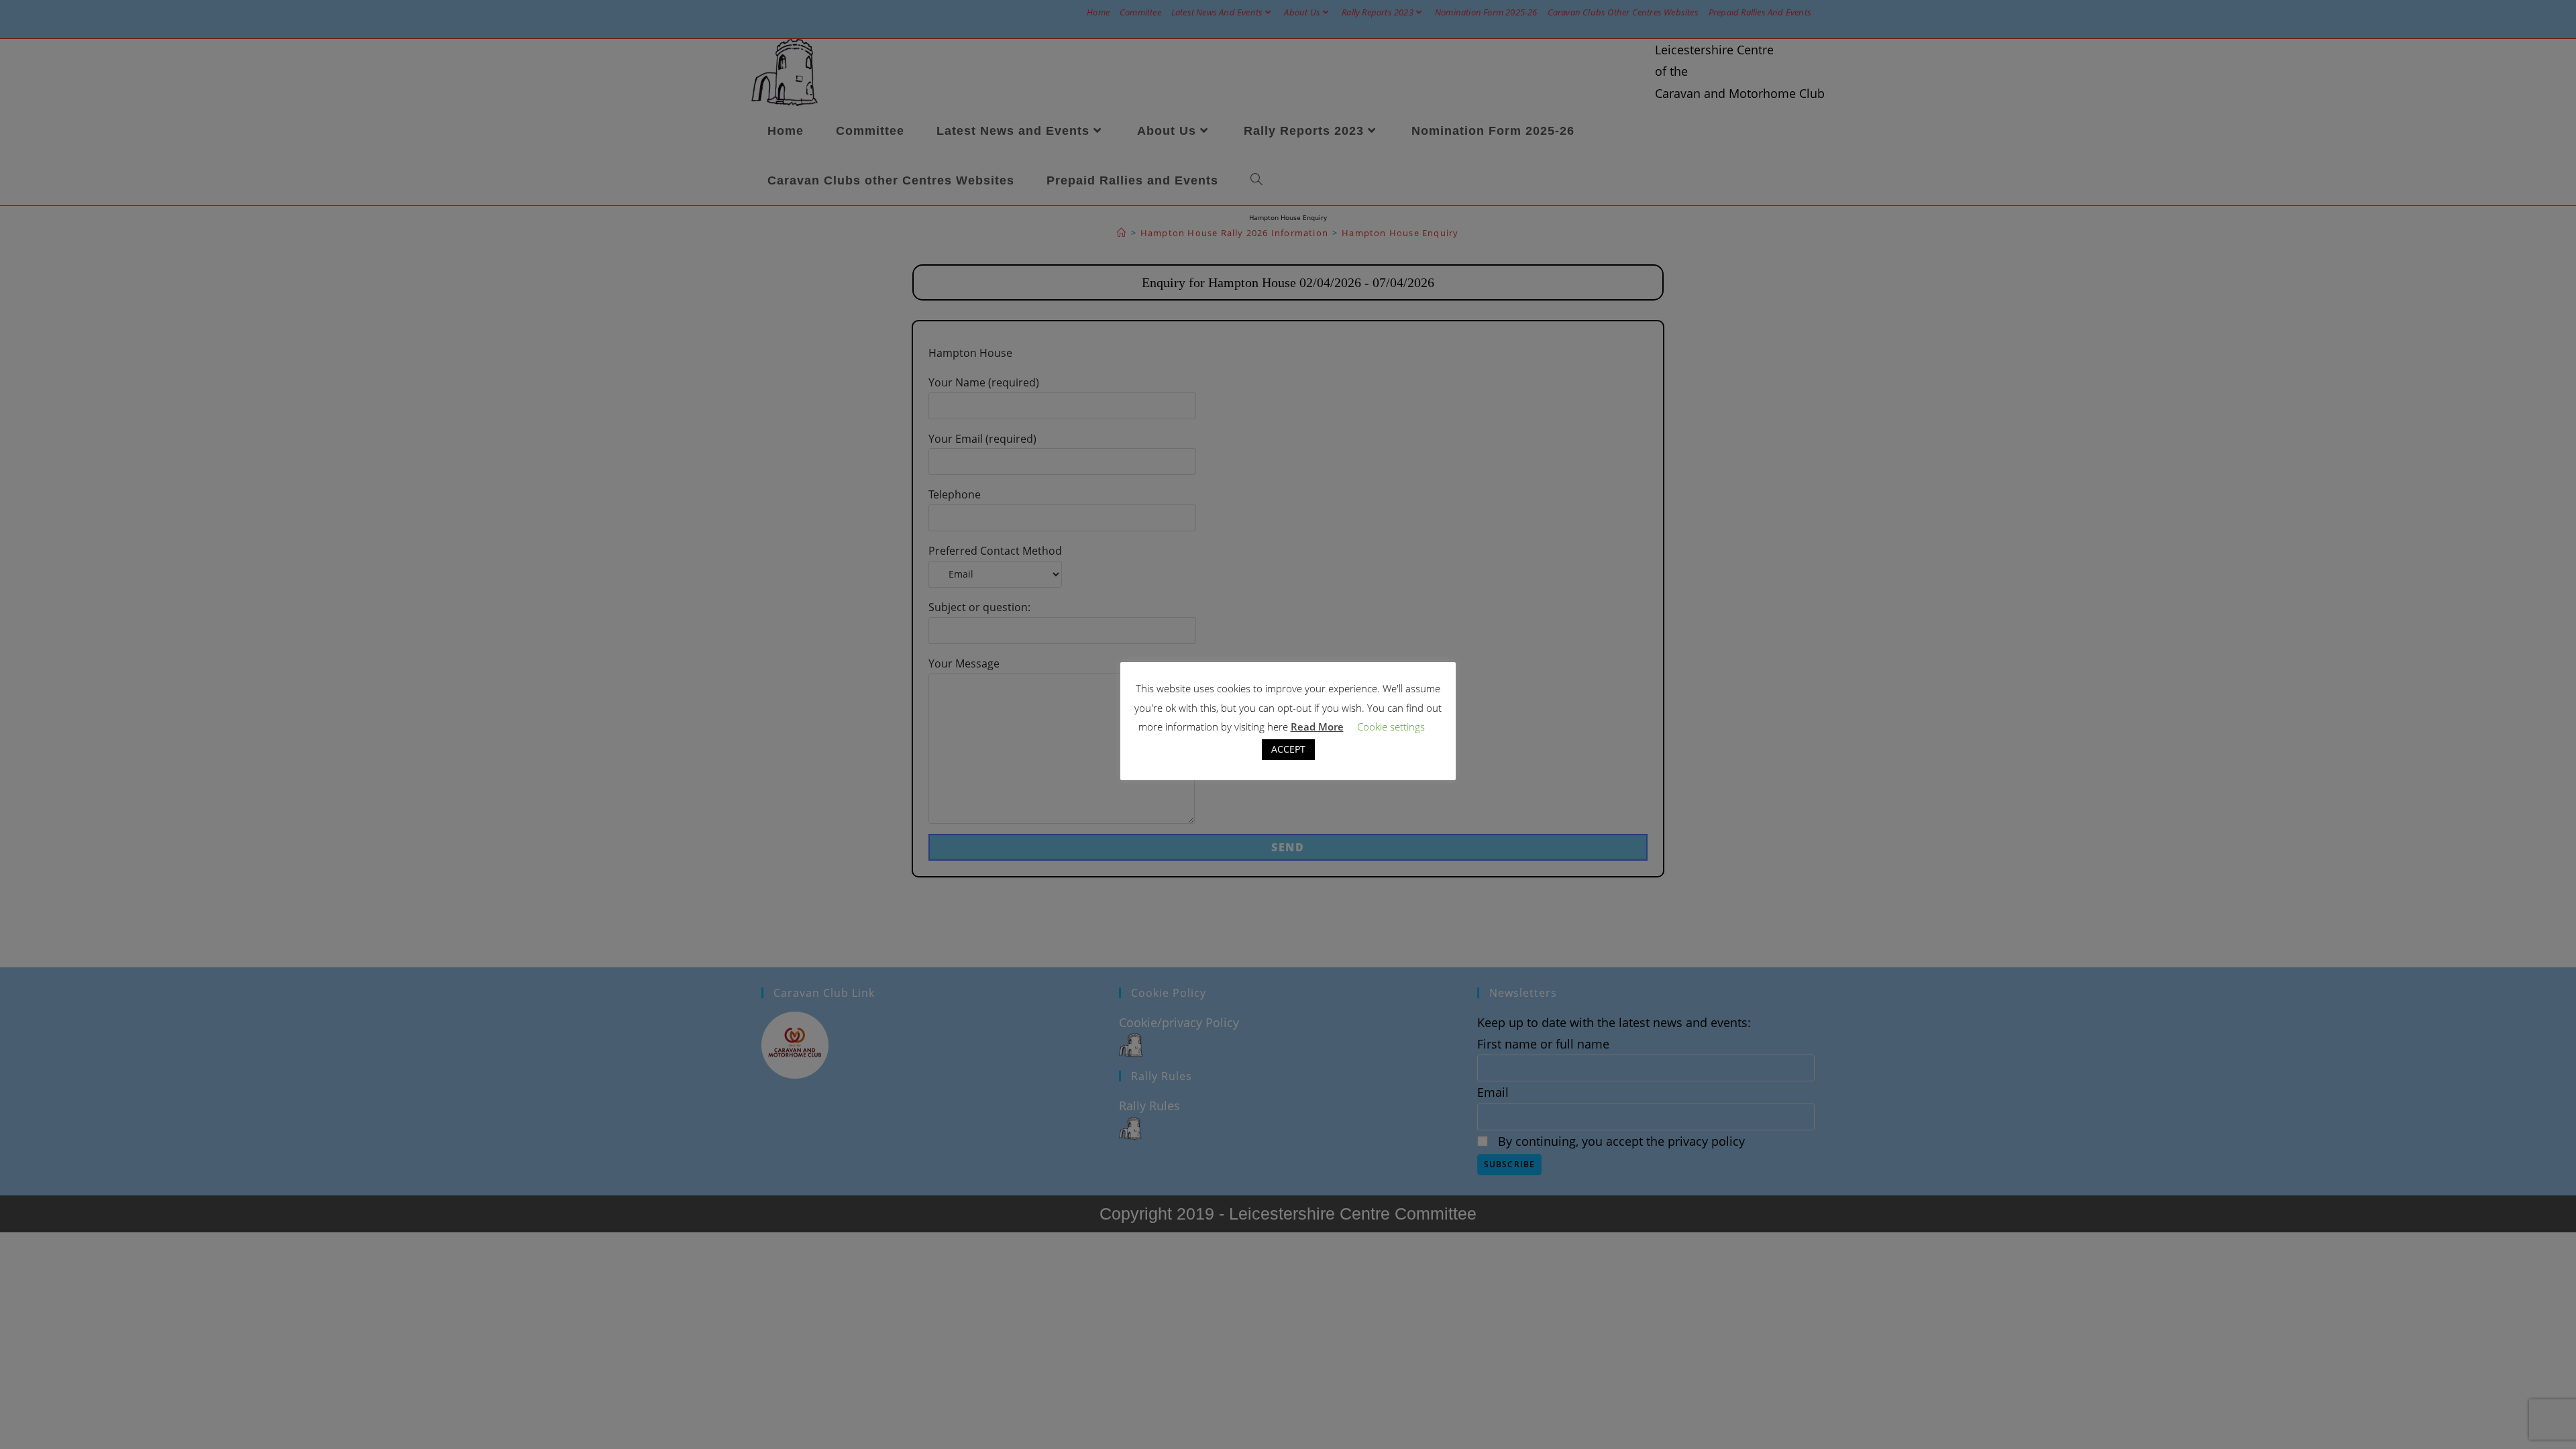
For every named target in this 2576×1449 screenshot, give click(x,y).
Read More (1317, 727)
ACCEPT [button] (1288, 749)
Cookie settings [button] (1391, 727)
